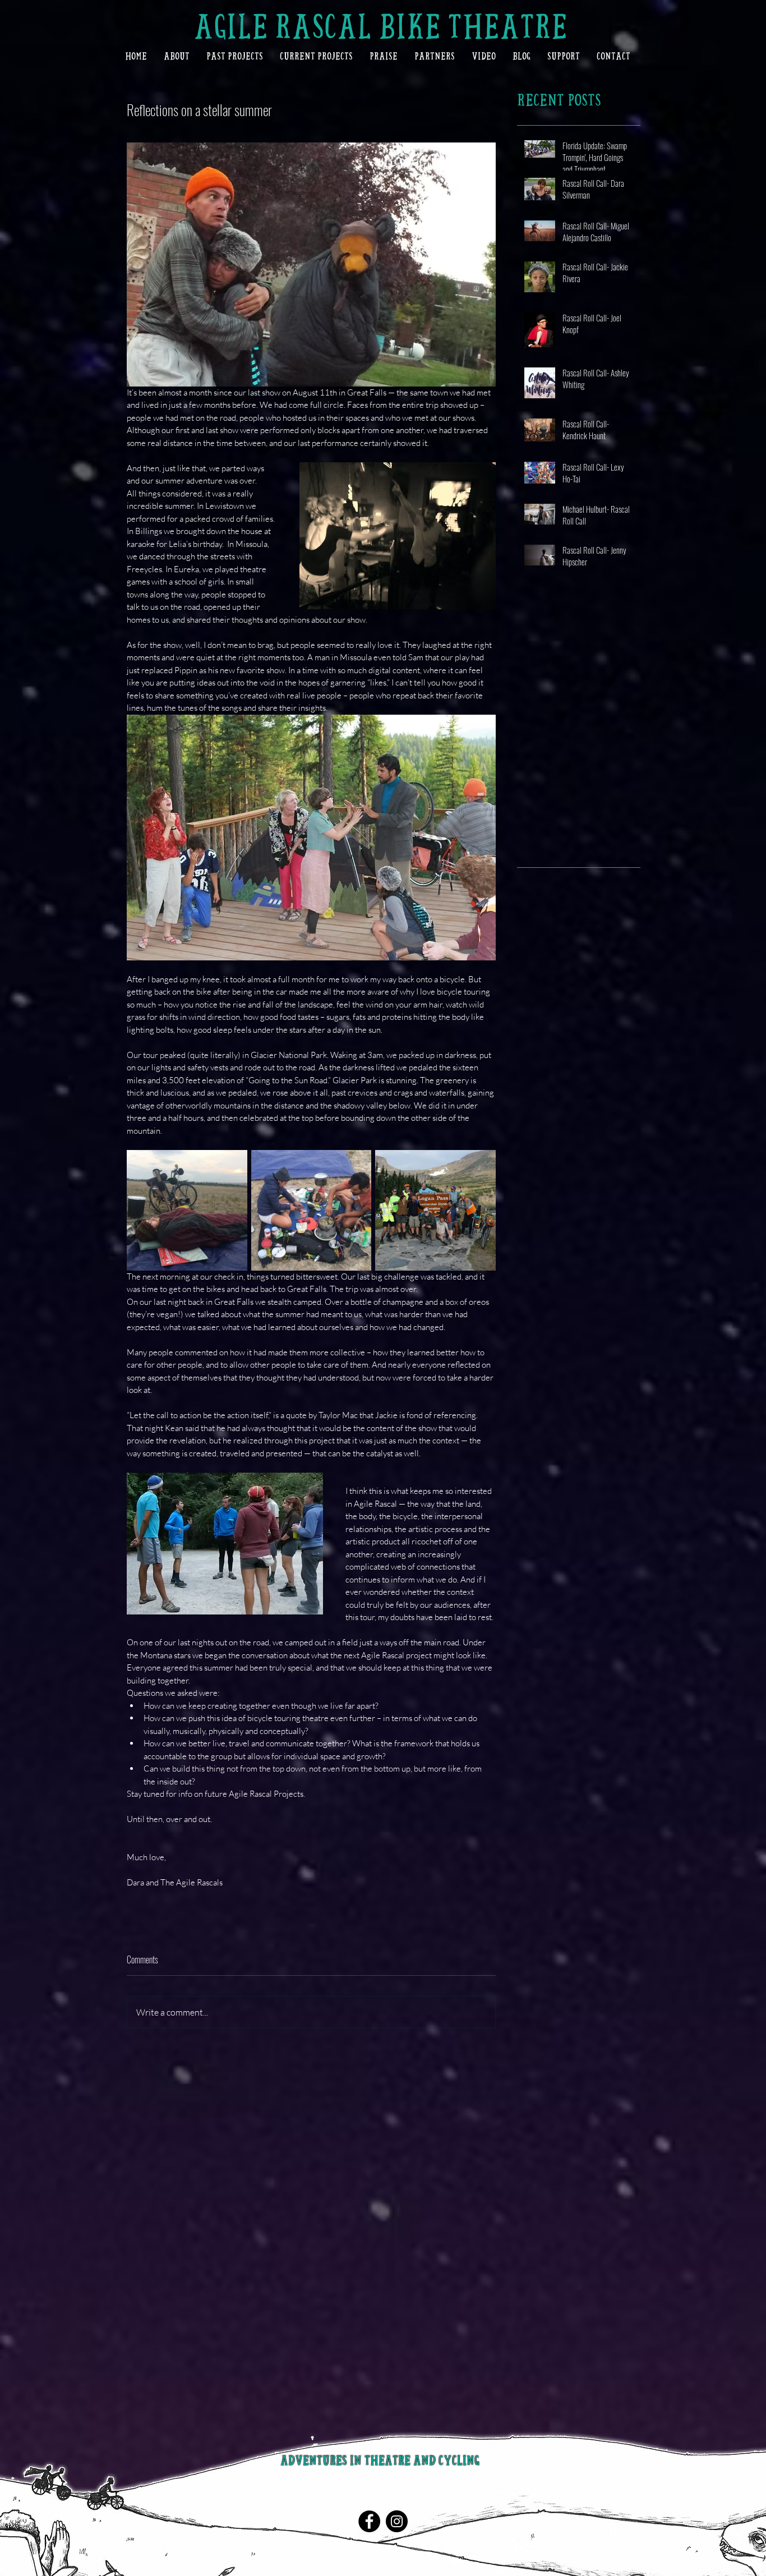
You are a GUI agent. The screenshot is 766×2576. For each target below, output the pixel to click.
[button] (177, 56)
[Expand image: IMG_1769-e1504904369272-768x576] (312, 1210)
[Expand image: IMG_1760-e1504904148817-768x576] (187, 1210)
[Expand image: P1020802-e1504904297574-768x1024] (435, 1210)
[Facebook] (369, 2521)
